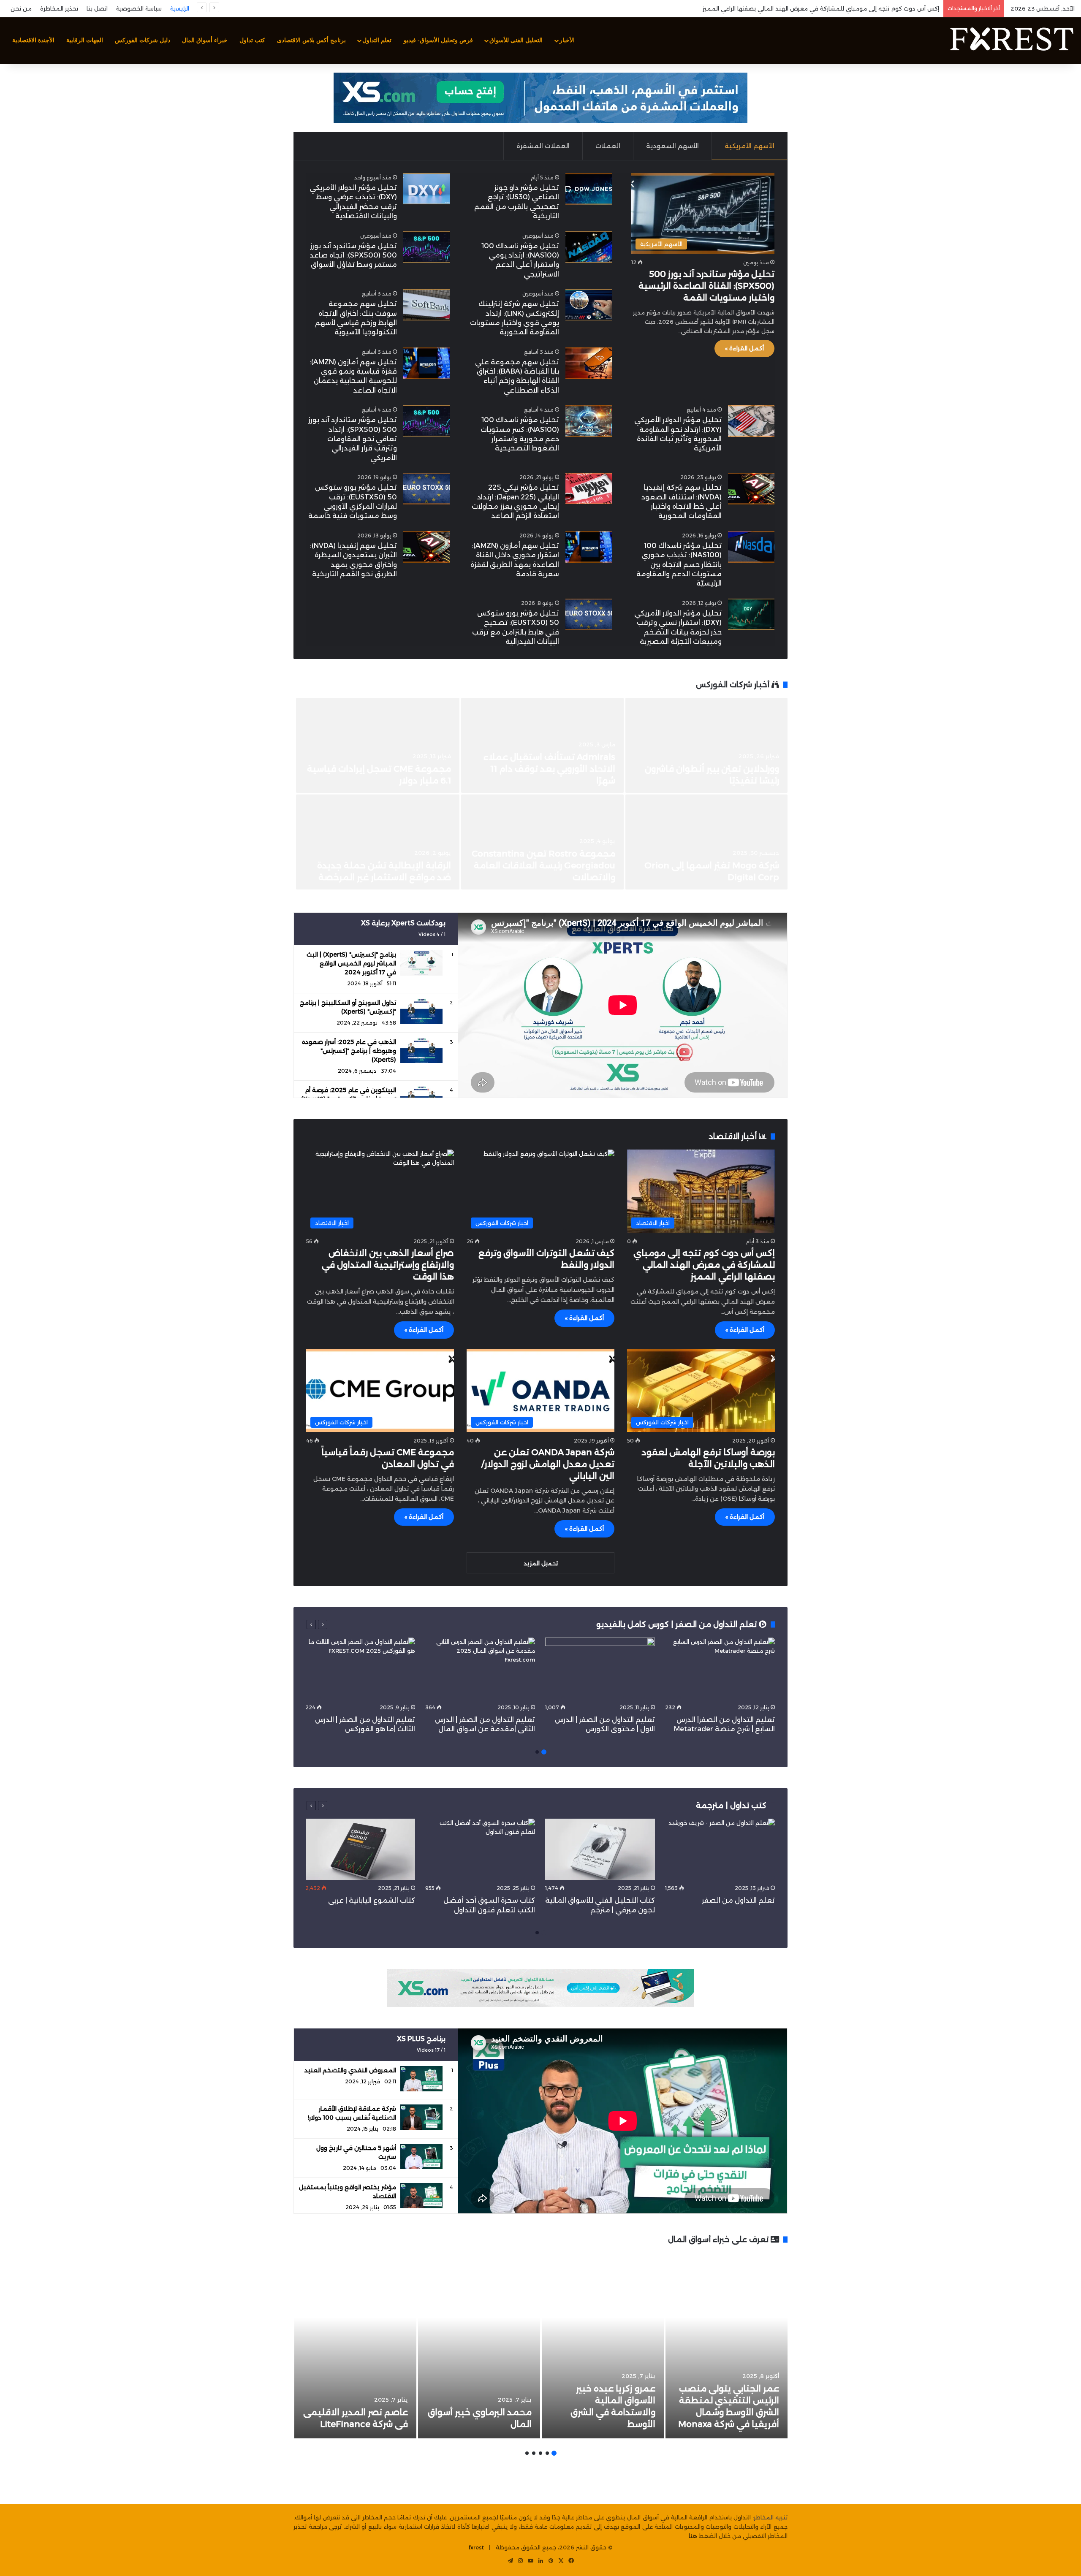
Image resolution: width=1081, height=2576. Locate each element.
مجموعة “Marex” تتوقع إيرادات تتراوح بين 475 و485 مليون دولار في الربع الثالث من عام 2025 (545, 865)
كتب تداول (252, 40)
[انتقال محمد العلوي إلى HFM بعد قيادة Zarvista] (706, 745)
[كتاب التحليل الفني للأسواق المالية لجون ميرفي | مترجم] (600, 1850)
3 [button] (540, 2453)
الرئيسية (180, 8)
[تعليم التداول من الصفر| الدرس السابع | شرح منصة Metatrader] (720, 1669)
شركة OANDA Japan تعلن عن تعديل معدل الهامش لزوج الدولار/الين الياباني (548, 1464)
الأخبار (567, 40)
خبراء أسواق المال (205, 40)
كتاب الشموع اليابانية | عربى (371, 1900)
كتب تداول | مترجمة (731, 1806)
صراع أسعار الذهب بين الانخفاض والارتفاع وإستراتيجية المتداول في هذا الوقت (388, 1265)
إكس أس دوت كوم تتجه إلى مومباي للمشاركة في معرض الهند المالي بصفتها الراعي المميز (704, 1265)
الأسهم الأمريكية (750, 146)
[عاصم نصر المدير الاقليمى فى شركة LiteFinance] (355, 2346)
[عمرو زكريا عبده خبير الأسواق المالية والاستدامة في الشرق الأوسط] (603, 2346)
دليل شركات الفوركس (143, 40)
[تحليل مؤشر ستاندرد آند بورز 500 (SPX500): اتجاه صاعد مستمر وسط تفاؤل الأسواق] (426, 247)
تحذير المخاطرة (59, 8)
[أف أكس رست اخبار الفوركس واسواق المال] (1011, 41)
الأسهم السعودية (672, 146)
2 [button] (537, 1752)
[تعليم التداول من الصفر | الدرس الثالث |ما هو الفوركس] (360, 1669)
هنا (693, 2536)
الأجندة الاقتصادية (33, 40)
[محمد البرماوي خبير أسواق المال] (479, 2346)
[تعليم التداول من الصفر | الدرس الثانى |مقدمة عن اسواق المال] (480, 1669)
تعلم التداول (377, 40)
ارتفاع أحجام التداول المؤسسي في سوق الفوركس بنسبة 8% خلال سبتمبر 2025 (384, 865)
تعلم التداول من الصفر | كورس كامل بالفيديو (678, 1624)
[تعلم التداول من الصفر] (720, 1850)
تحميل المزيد (541, 1563)
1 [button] (544, 1752)
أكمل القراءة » (744, 348)
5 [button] (527, 2453)
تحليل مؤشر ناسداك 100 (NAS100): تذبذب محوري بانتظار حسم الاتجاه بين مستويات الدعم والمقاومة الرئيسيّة (679, 565)
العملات (608, 146)
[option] (540, 794)
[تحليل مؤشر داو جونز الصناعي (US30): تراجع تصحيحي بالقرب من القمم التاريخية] (589, 189)
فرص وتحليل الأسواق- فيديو (438, 40)
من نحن (21, 8)
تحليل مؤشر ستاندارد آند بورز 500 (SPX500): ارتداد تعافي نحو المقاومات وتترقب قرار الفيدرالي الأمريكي (353, 439)
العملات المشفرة (543, 146)
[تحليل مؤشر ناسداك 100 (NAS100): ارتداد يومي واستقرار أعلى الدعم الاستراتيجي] (589, 247)
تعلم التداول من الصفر (738, 1900)
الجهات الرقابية (85, 40)
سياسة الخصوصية (139, 8)
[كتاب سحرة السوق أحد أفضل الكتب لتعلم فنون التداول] (480, 1850)
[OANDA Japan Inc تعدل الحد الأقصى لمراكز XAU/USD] (378, 745)
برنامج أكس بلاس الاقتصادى (311, 40)
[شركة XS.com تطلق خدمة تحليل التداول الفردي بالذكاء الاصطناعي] (706, 842)
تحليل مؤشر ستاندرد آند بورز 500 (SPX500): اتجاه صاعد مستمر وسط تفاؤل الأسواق (353, 255)
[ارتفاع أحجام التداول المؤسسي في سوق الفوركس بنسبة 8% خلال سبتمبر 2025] (378, 842)
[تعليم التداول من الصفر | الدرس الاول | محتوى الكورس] (600, 1669)
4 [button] (534, 2453)
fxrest (476, 2547)
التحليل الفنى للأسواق (516, 40)
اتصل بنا (97, 8)
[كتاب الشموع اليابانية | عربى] (360, 1850)
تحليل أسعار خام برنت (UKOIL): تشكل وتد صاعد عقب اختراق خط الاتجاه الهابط (842, 8)
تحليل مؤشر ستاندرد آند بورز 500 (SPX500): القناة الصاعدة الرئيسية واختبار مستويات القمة (706, 286)
